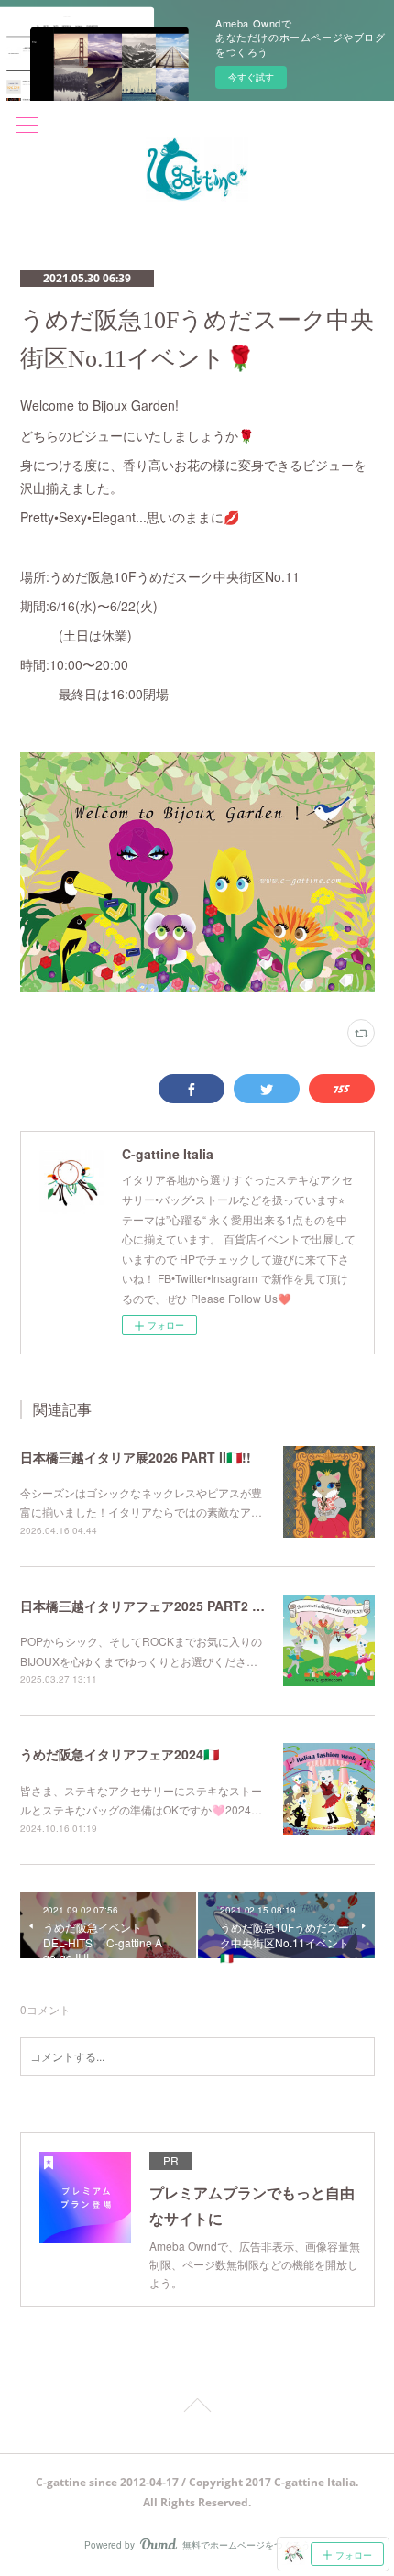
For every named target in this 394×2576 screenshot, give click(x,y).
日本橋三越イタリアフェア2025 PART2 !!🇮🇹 (148, 1606)
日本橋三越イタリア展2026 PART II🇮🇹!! (136, 1457)
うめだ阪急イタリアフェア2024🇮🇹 (120, 1754)
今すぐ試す (251, 77)
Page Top (197, 2408)
